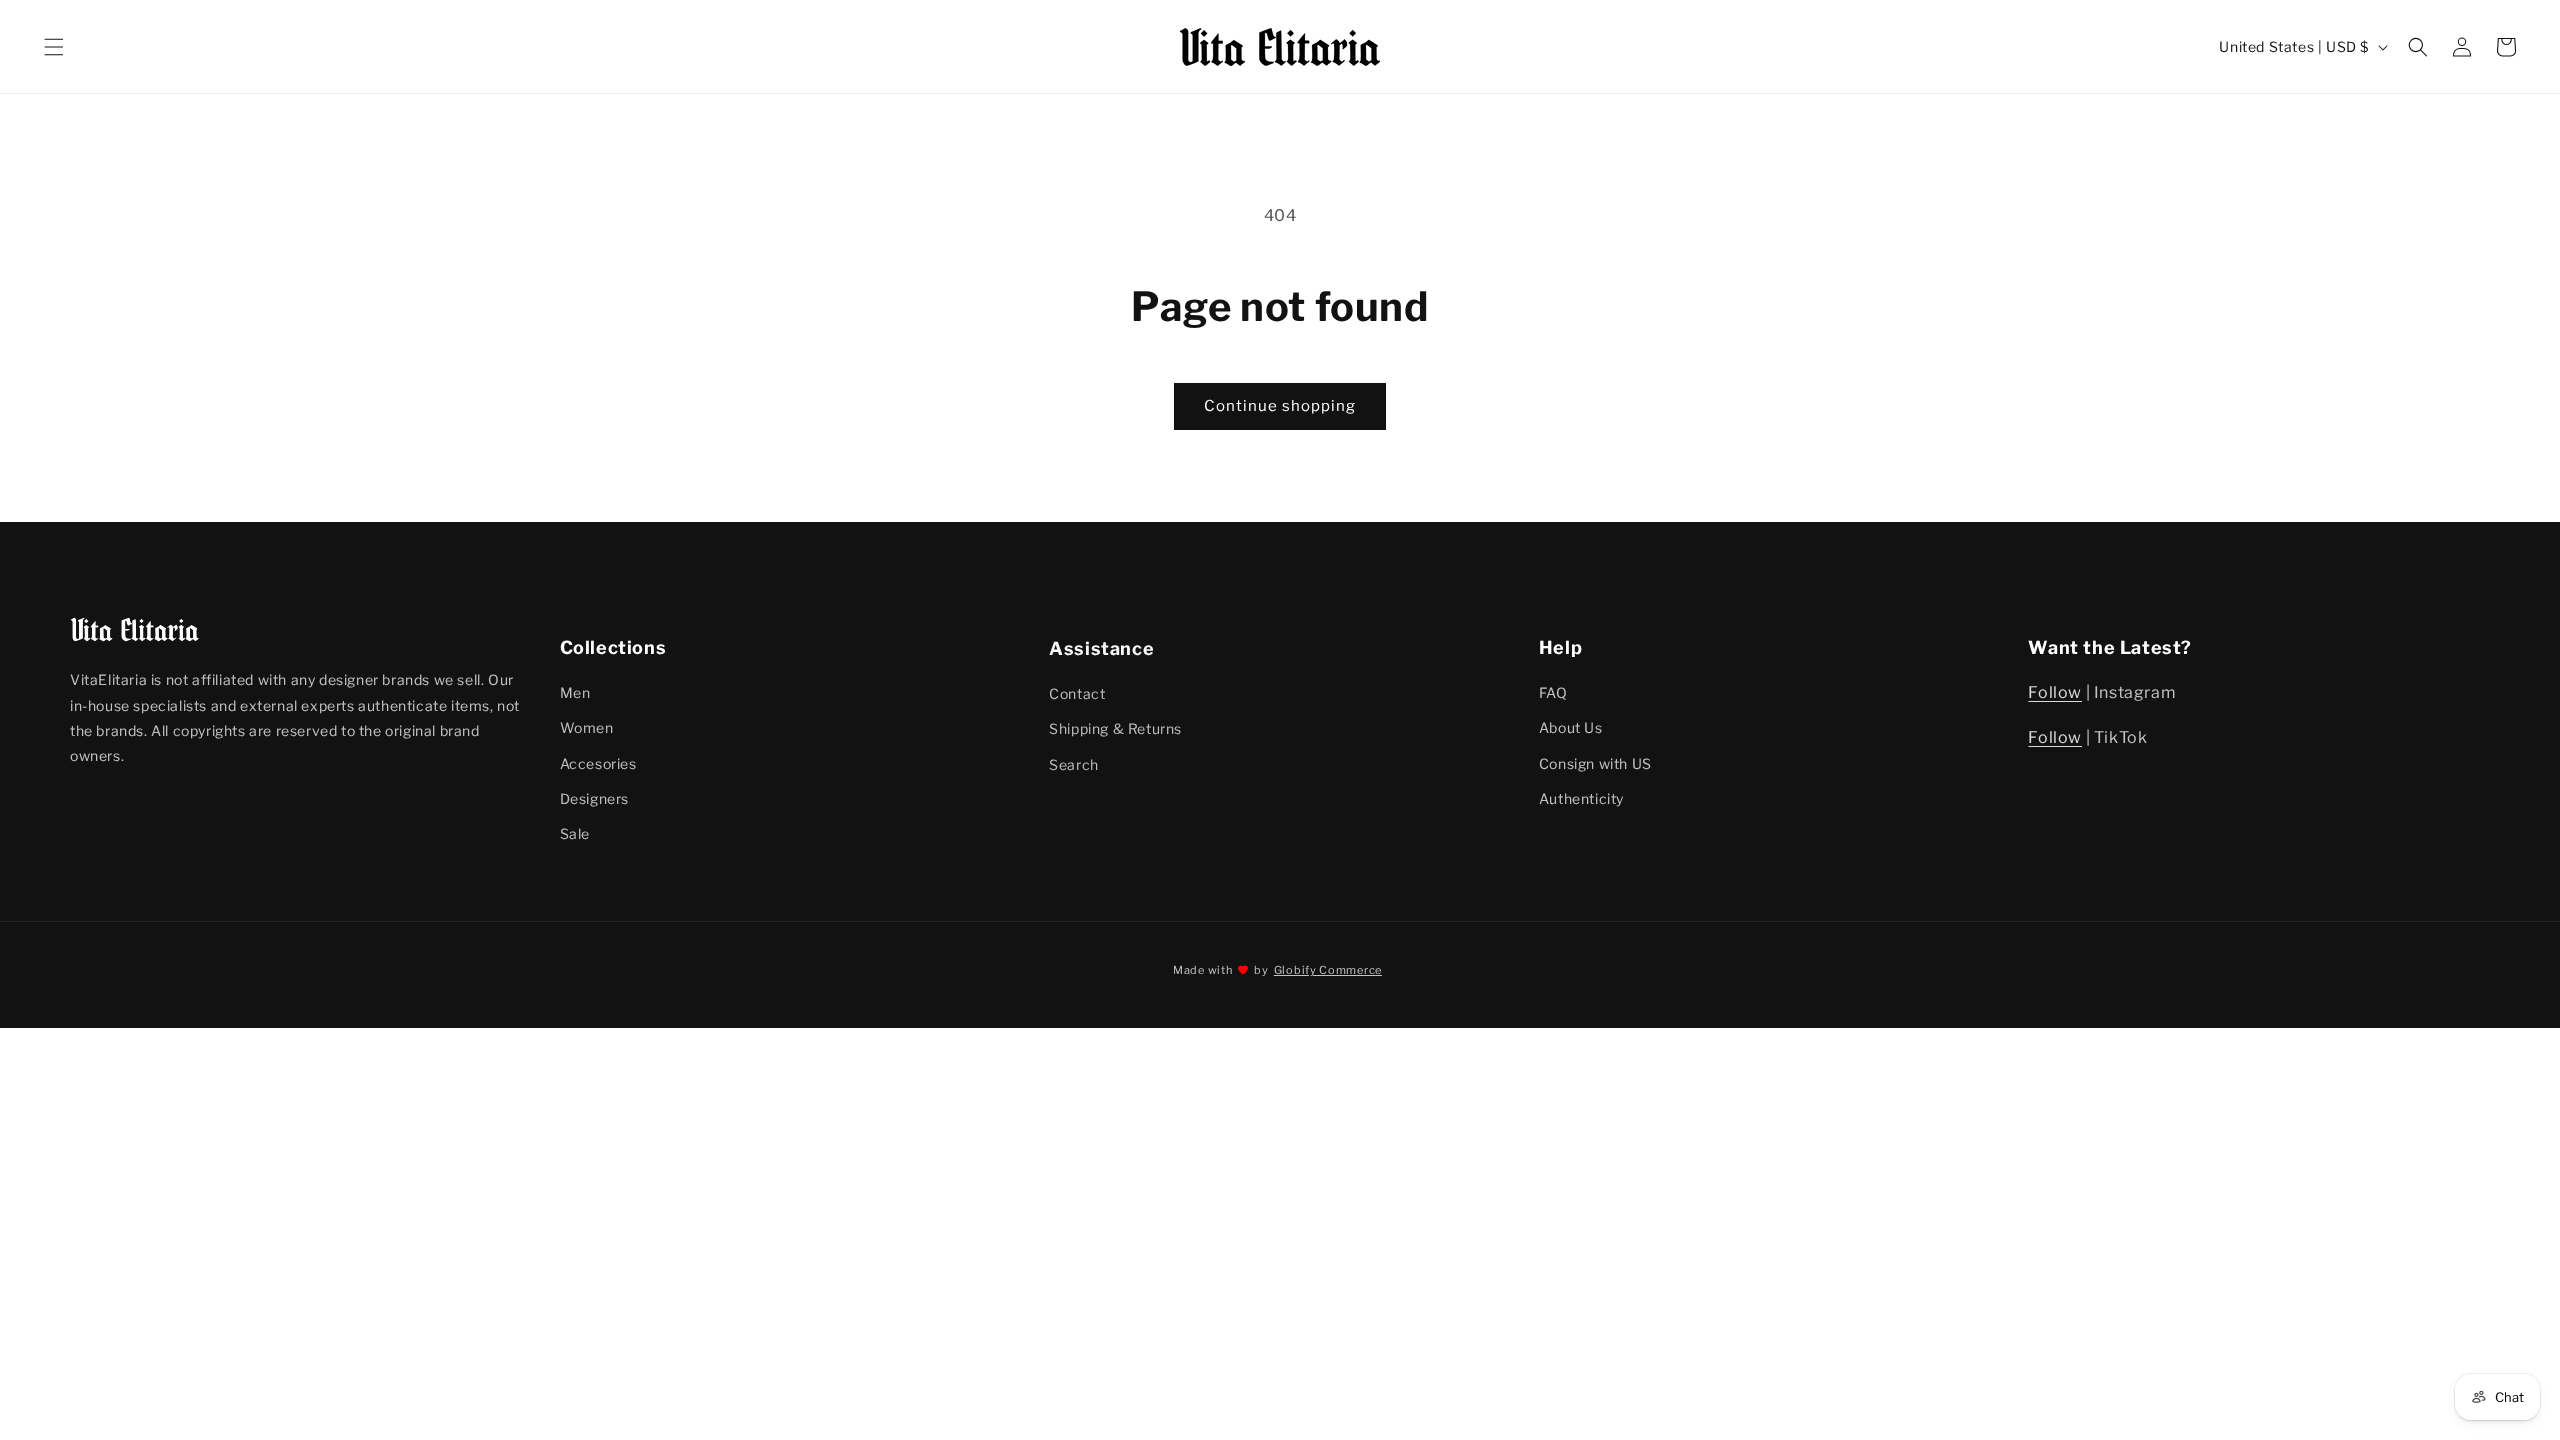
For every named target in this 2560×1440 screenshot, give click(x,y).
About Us (1571, 727)
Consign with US (1595, 763)
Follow (2055, 692)
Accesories (598, 763)
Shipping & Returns (1115, 727)
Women (587, 727)
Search (1074, 763)
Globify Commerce (1328, 970)
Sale (575, 833)
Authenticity (1581, 798)
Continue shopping (1280, 406)
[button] (54, 47)
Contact (1077, 692)
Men (575, 692)
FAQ (1553, 692)
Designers (594, 798)
